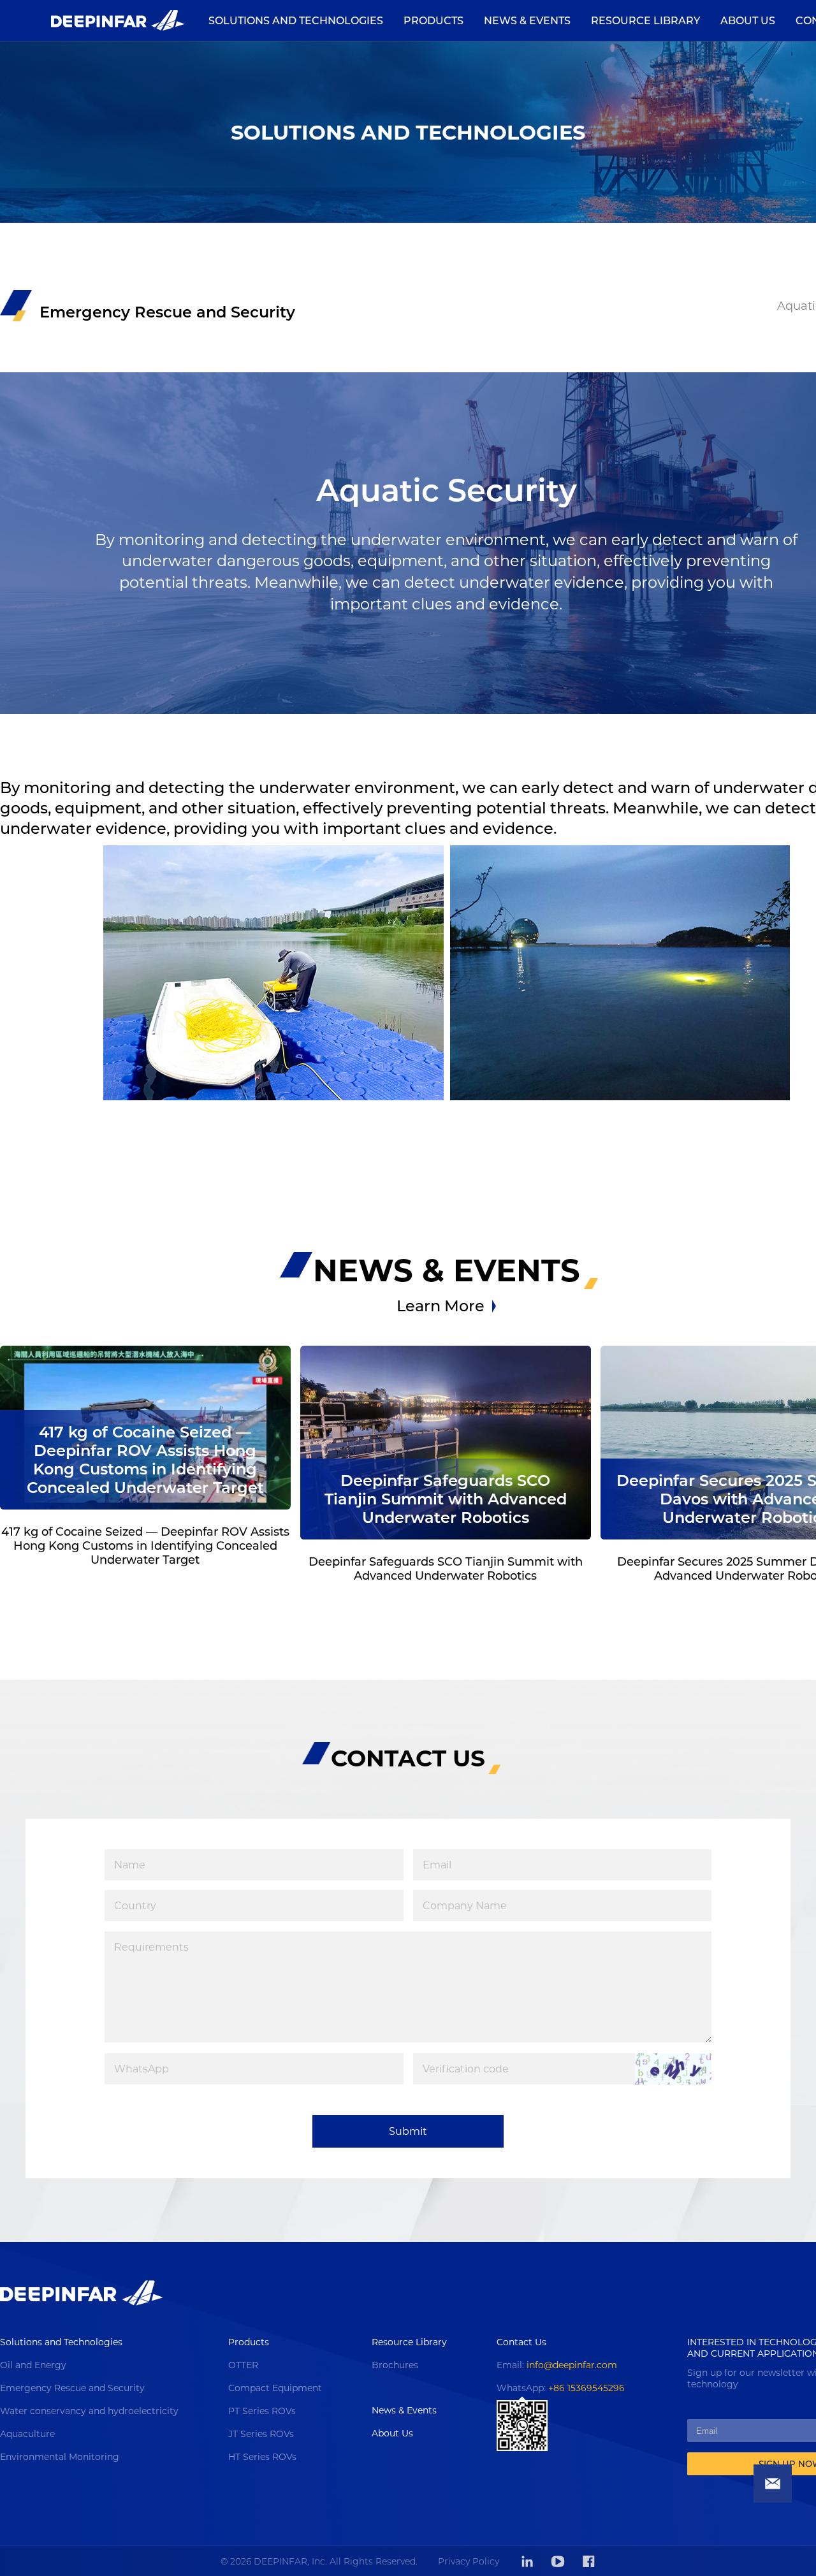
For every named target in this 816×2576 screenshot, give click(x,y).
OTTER (243, 2365)
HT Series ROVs (262, 2457)
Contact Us (521, 2342)
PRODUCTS (433, 21)
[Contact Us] (773, 2484)
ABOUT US (748, 21)
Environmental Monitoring (60, 2457)
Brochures (395, 2365)
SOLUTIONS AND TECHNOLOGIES (296, 21)
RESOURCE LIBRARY (645, 21)
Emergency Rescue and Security (72, 2388)
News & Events (404, 2410)
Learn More (441, 1306)
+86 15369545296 (586, 2388)
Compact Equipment (275, 2388)
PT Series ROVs (262, 2411)
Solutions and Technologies (61, 2342)
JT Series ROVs (261, 2434)
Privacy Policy (469, 2561)
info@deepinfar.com (572, 2365)
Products (249, 2342)
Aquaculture (27, 2434)
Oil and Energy (33, 2365)
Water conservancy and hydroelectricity (89, 2411)
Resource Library (409, 2342)
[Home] (118, 20)
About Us (392, 2433)
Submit (408, 2131)
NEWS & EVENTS (527, 21)
